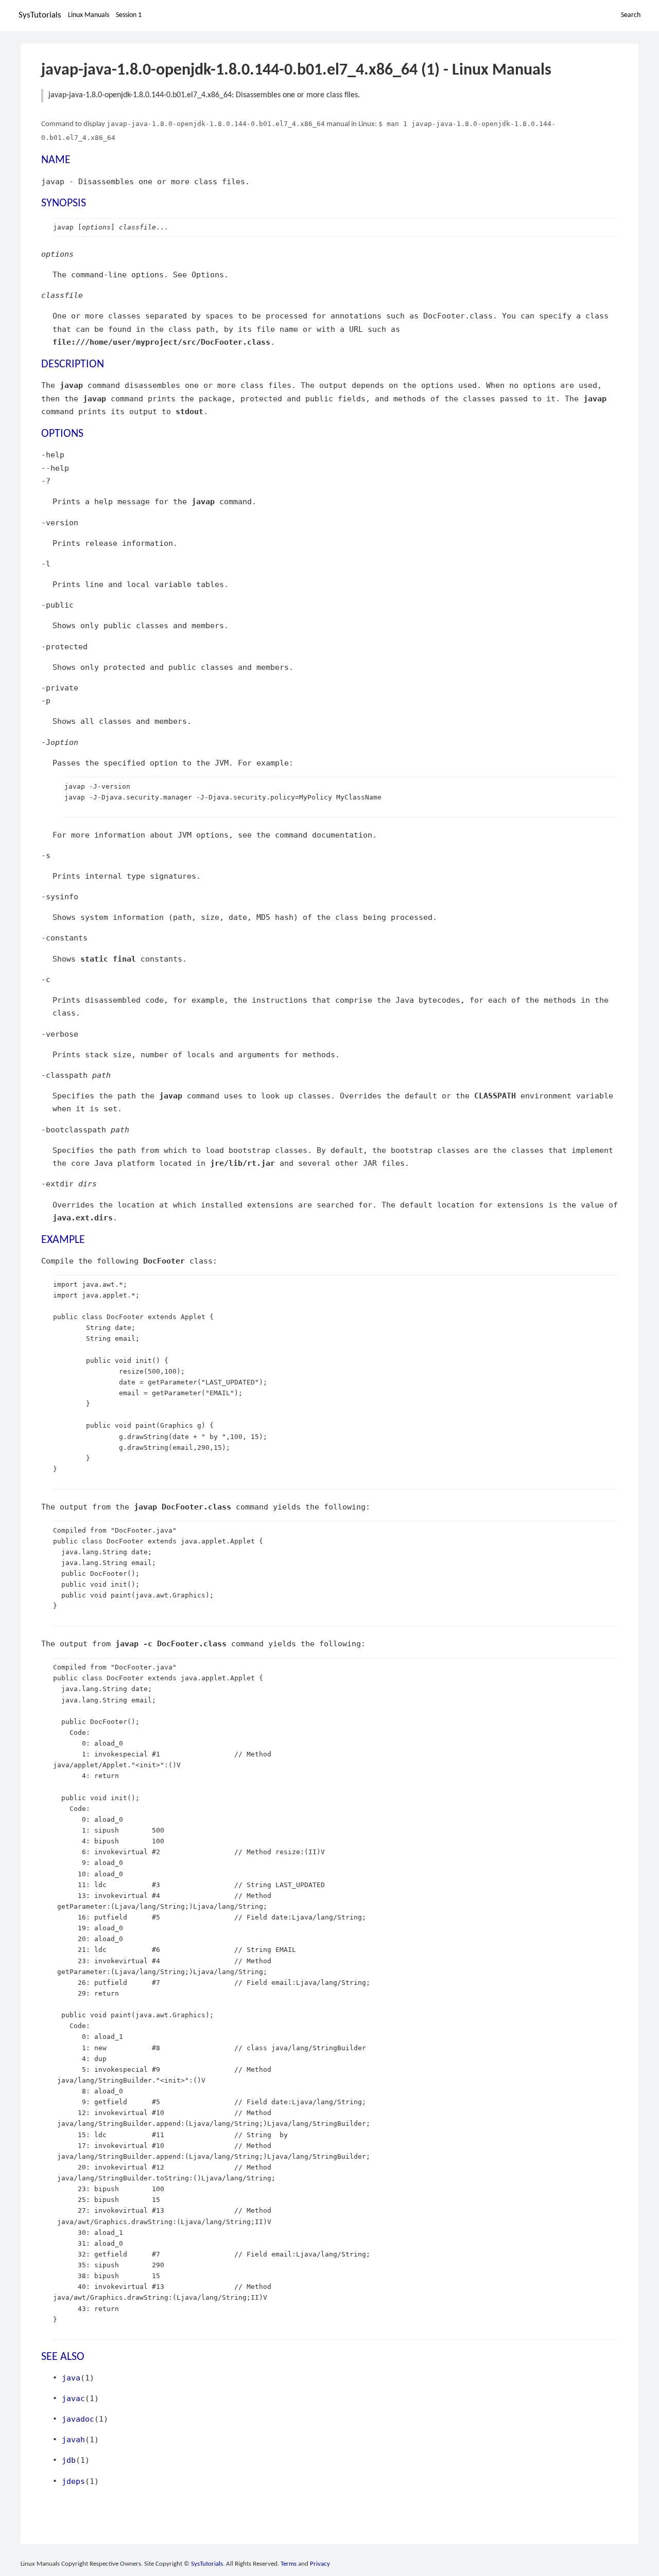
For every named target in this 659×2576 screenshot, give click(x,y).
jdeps (73, 2481)
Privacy (320, 2564)
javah (73, 2439)
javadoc (78, 2419)
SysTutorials (40, 15)
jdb (69, 2460)
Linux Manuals (89, 15)
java (71, 2378)
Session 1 (129, 15)
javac (73, 2398)
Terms (289, 2564)
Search (631, 15)
